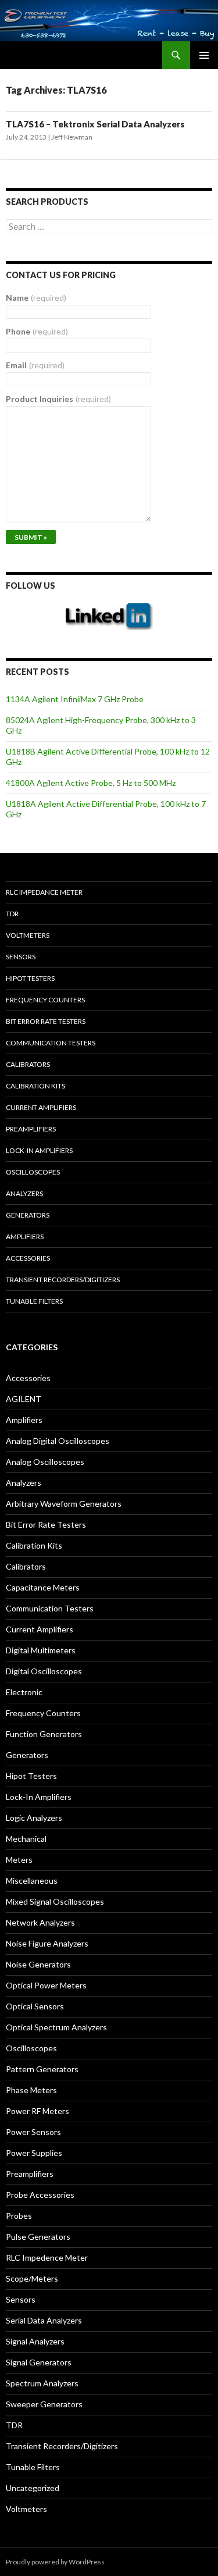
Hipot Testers (30, 978)
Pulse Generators (38, 2237)
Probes (19, 2216)
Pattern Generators (42, 2069)
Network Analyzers (40, 1922)
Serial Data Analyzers (44, 2320)
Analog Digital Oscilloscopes (58, 1441)
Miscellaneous (32, 1881)
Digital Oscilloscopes (44, 1671)
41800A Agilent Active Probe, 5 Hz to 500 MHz (91, 783)
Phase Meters (31, 2090)
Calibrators (28, 1064)
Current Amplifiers (41, 1107)
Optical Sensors (35, 2006)
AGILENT (24, 1399)
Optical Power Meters (46, 1985)
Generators (28, 1215)
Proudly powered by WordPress (55, 2562)
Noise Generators (38, 1964)
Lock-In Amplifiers (39, 1797)
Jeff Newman (72, 137)
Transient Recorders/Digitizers (63, 1280)
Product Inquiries (58, 399)
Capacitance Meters (43, 1587)
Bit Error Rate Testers (46, 1021)
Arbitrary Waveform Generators (64, 1504)
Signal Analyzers (35, 2341)
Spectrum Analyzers (42, 2383)
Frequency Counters (45, 1000)
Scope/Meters (32, 2278)
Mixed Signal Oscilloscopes (55, 1901)
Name (36, 298)
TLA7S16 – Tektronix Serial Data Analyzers (95, 124)
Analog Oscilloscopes (45, 1462)
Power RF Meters (37, 2111)
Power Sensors (33, 2132)
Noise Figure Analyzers (47, 1943)
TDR (12, 914)
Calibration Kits (35, 1086)
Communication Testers (51, 1043)
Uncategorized (33, 2488)
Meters (19, 1860)
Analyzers (24, 1193)
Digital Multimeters (41, 1650)
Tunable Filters (34, 1301)
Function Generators (44, 1734)
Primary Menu (204, 55)
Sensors (21, 957)
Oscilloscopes (33, 1172)
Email (35, 365)
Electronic (24, 1692)
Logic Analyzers (34, 1818)
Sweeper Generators (44, 2404)
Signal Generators (39, 2362)
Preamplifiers (31, 1129)
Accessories (28, 1258)
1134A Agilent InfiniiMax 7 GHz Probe (75, 699)
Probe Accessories (40, 2195)
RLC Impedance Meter (44, 892)
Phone (37, 331)
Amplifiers (25, 1237)
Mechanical (26, 1839)
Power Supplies (34, 2153)
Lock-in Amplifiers (39, 1150)
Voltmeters (28, 935)
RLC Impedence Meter (47, 2257)
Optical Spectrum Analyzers (56, 2027)
